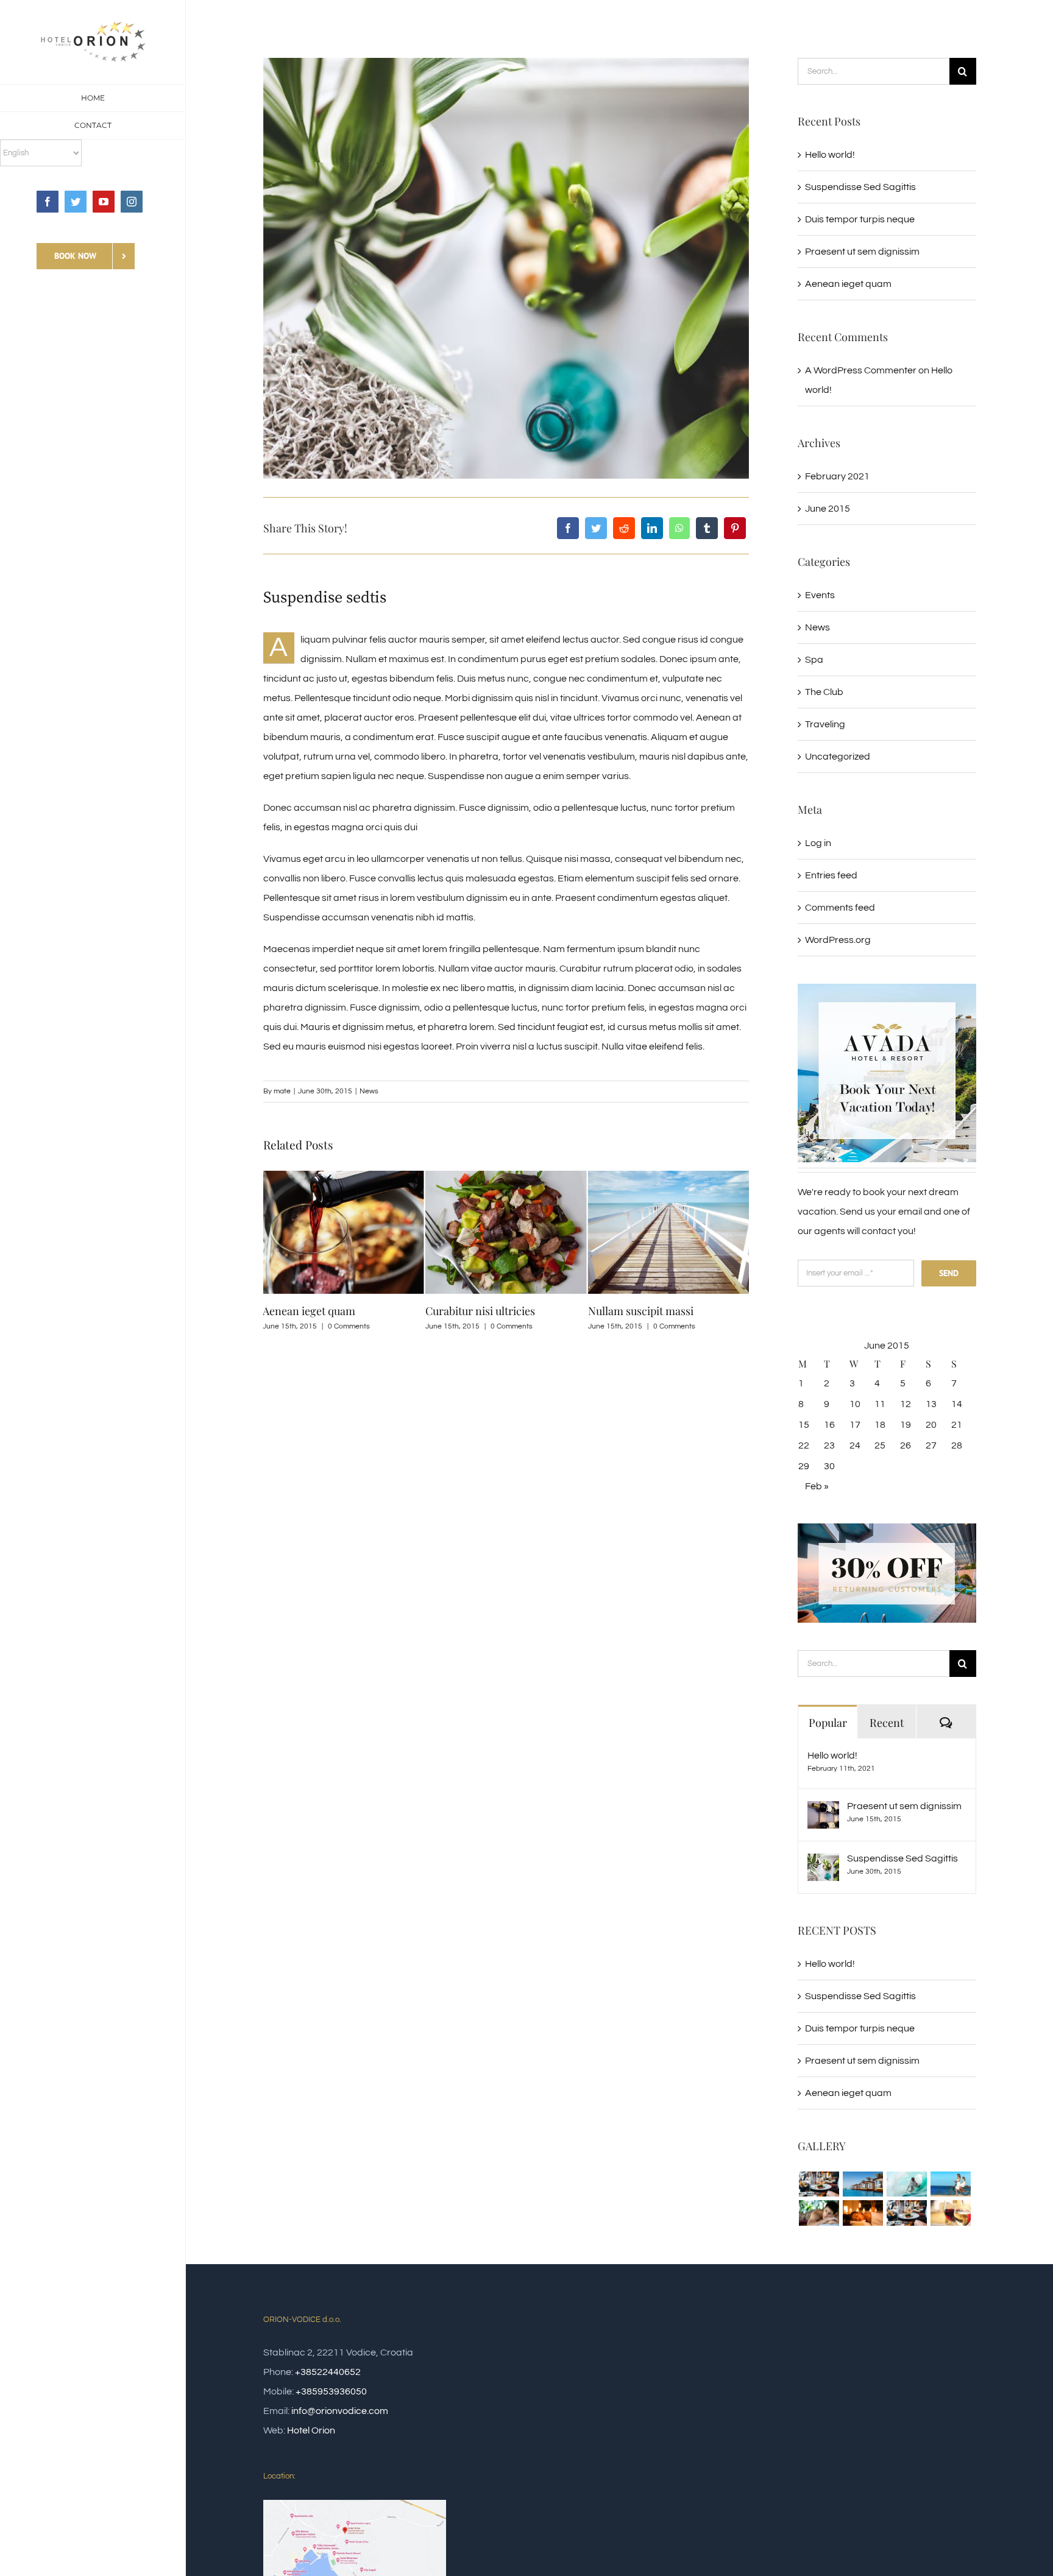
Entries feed (831, 875)
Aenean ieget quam (848, 284)
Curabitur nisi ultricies (317, 1311)
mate (282, 1091)
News (369, 1091)
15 (804, 1425)
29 (804, 1466)
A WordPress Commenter (861, 370)
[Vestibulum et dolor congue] (863, 2213)
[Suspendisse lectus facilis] (950, 2184)
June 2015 (828, 509)
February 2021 (837, 476)
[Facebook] (568, 528)
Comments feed (840, 908)
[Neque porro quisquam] (819, 2184)
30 (829, 1466)
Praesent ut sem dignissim (862, 252)
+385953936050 (331, 2391)
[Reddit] (624, 528)
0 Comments (349, 1326)
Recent (887, 1723)
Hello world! (830, 155)
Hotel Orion (311, 2430)
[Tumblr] (707, 528)
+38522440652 (328, 2372)
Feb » (817, 1486)
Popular (828, 1723)
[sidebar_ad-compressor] (887, 989)
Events (820, 595)
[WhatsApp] (679, 528)
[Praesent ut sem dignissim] (823, 1811)
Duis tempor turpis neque (650, 1311)
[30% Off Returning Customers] (887, 1528)
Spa (814, 660)
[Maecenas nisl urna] (906, 2213)
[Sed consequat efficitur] (950, 2213)
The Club (824, 692)
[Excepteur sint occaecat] (906, 2184)
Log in (818, 843)
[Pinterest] (735, 528)
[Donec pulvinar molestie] (819, 2213)
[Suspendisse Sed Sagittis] (823, 1863)
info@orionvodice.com (340, 2411)
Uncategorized (838, 757)
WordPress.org (838, 940)
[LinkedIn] (652, 528)
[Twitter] (596, 528)
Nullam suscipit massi (478, 1311)
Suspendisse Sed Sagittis (860, 187)
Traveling (825, 724)
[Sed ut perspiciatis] (863, 2184)
